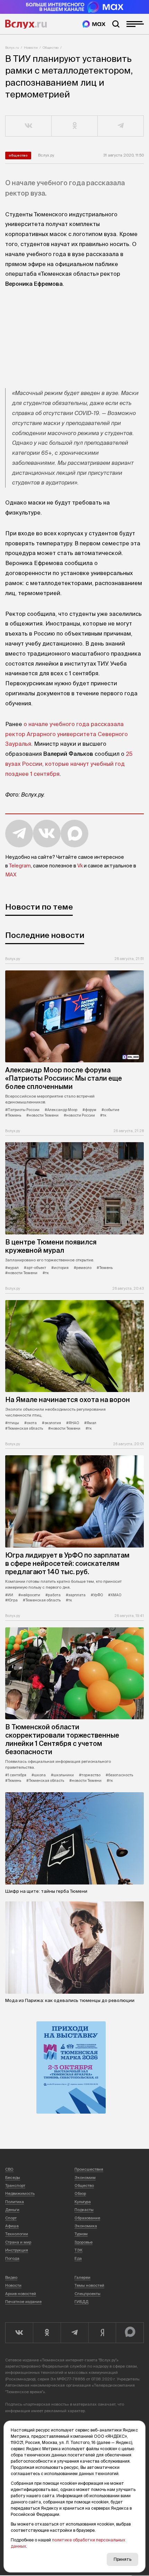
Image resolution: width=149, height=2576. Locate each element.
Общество (51, 48)
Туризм (81, 2234)
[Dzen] (102, 2333)
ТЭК (78, 2250)
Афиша (12, 2226)
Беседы (13, 2178)
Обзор (80, 2193)
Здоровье (84, 2242)
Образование (87, 2218)
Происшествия (89, 2169)
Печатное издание (23, 2302)
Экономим (85, 2178)
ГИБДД (81, 2302)
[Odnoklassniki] (47, 2333)
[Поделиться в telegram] (121, 126)
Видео (11, 2277)
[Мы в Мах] (94, 24)
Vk (80, 866)
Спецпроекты (87, 2294)
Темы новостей (89, 2285)
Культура (83, 2202)
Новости (31, 48)
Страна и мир (18, 2242)
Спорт (11, 2218)
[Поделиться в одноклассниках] (75, 126)
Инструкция (17, 2250)
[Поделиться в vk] (29, 126)
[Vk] (19, 2333)
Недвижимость (20, 2193)
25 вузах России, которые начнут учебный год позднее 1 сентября (69, 764)
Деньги (12, 2210)
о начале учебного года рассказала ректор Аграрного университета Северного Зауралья (67, 734)
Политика (15, 2202)
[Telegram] (74, 2333)
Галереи (82, 2277)
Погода (12, 2258)
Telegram (20, 866)
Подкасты (84, 2210)
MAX (11, 875)
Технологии (17, 2234)
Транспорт (15, 2185)
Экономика (86, 2226)
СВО (9, 2169)
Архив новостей (21, 2294)
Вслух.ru (26, 24)
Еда (78, 2258)
